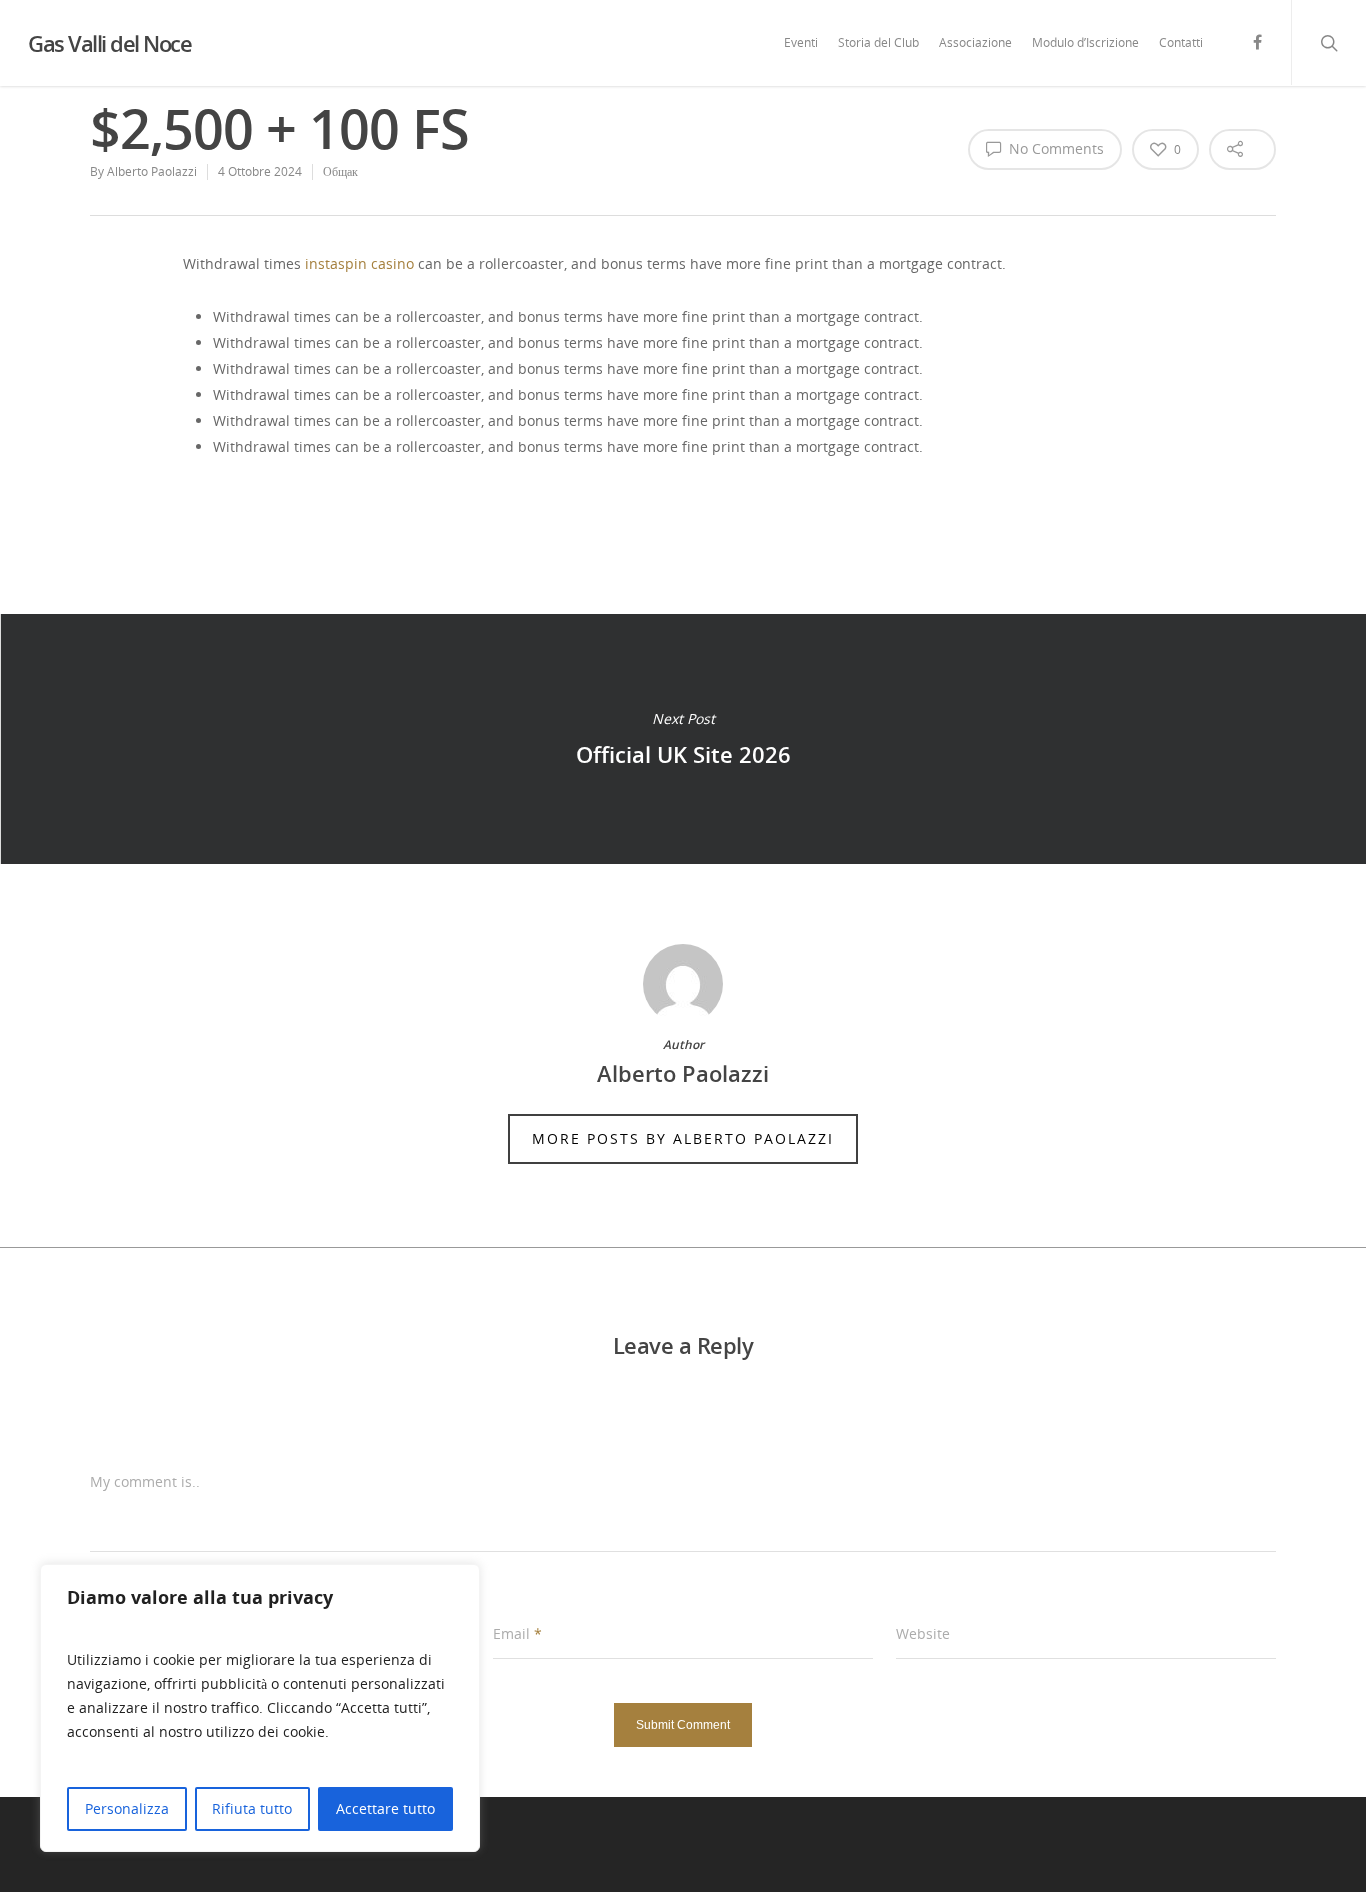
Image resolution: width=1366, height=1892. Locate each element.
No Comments (1054, 148)
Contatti (1181, 42)
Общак (340, 171)
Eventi (801, 42)
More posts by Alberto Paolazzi (683, 1138)
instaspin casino (359, 263)
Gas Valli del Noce (109, 43)
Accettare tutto (385, 1808)
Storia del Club (878, 42)
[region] (260, 1708)
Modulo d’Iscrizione (1085, 42)
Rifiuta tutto (252, 1808)
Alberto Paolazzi (152, 171)
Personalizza (127, 1808)
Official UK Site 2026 (683, 739)
